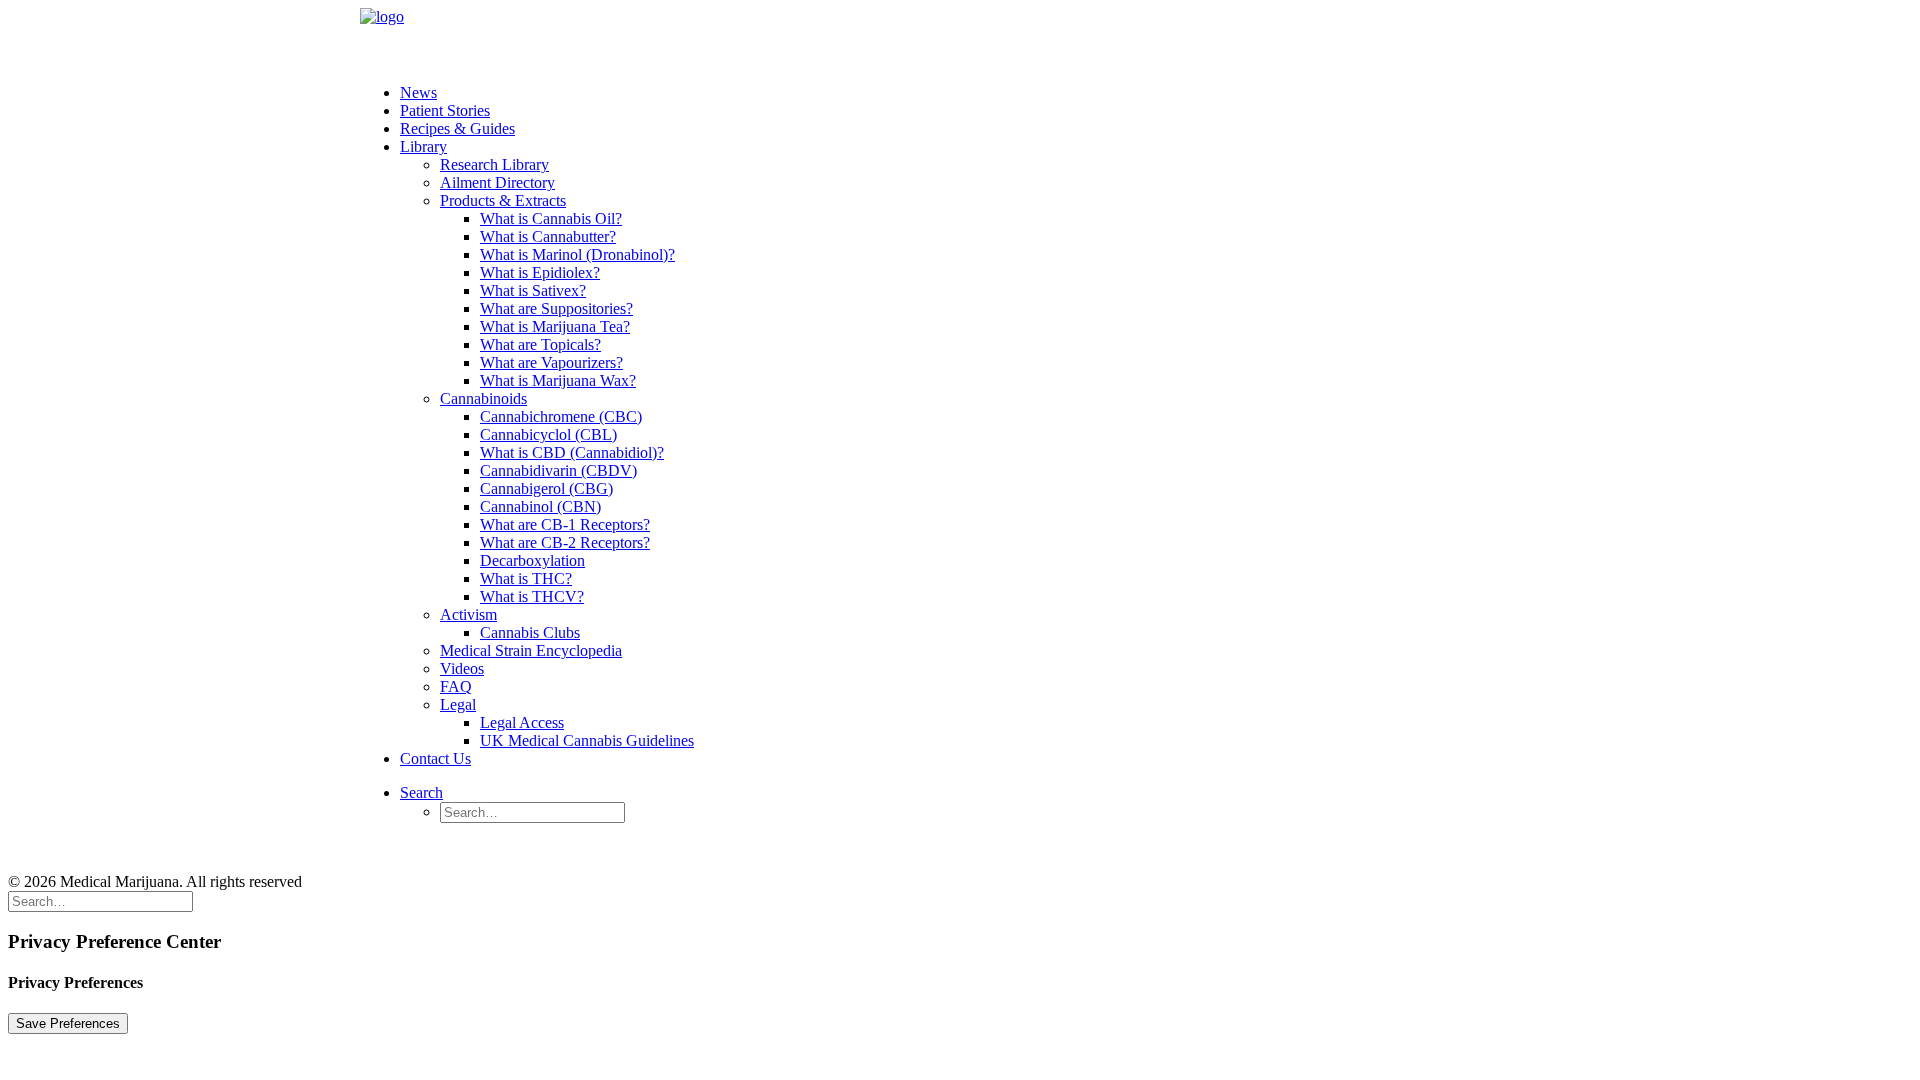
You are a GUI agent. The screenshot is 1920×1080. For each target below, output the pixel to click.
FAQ (456, 686)
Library (423, 146)
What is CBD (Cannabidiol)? (572, 452)
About (265, 847)
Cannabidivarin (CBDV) (558, 470)
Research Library (494, 164)
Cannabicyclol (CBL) (548, 434)
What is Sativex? (533, 290)
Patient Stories (445, 110)
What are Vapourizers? (551, 362)
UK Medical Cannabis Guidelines (587, 740)
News (418, 92)
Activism (468, 614)
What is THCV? (532, 596)
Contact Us (435, 758)
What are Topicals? (540, 344)
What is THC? (526, 578)
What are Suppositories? (556, 308)
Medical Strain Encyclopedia (531, 650)
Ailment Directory (497, 182)
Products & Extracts (503, 200)
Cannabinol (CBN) (540, 506)
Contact (491, 847)
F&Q (559, 847)
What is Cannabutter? (548, 236)
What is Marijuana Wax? (558, 380)
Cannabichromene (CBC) (561, 416)
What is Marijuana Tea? (555, 326)
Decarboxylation (532, 560)
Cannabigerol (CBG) (546, 488)
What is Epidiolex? (540, 272)
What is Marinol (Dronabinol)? (577, 254)
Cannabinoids (483, 398)
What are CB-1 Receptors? (565, 524)
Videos (462, 668)
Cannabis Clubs (530, 632)
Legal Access (522, 722)
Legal (458, 704)
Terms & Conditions (380, 847)
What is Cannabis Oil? (551, 218)
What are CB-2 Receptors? (565, 542)
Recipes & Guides (457, 128)
